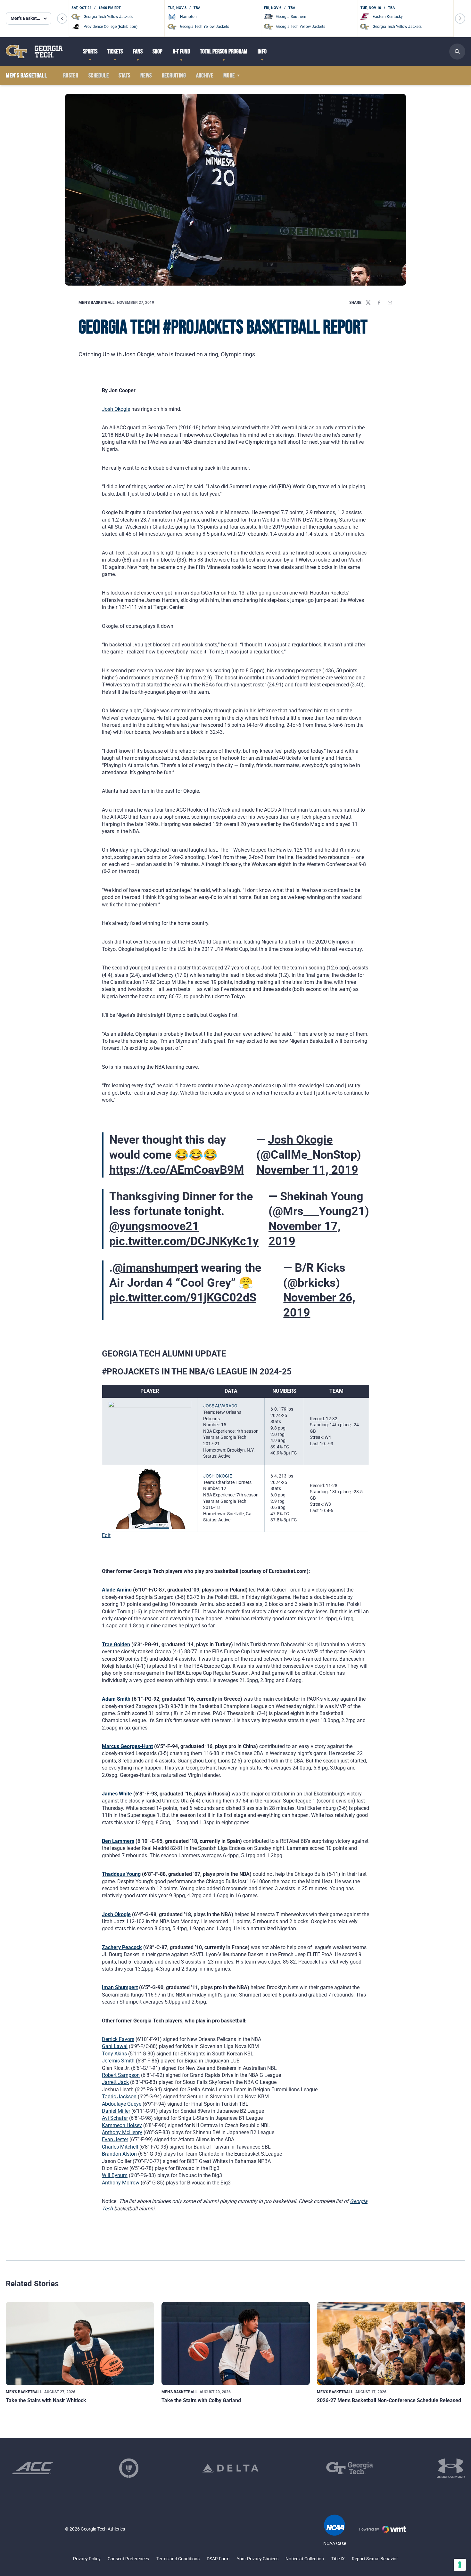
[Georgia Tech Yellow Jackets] (34, 51)
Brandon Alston (119, 2154)
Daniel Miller (116, 2111)
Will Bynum (115, 2175)
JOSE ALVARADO (220, 1406)
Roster (71, 76)
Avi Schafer (115, 2118)
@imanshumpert (155, 1268)
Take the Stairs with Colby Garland (201, 2400)
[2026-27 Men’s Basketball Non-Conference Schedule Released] (391, 2344)
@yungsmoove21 (154, 1226)
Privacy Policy (87, 2559)
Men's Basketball (97, 303)
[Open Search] (457, 52)
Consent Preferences (128, 2559)
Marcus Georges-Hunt (127, 1746)
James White (117, 1794)
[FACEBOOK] (379, 303)
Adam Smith (116, 1699)
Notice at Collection (305, 2559)
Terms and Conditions (178, 2559)
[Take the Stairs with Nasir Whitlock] (80, 2344)
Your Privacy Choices (258, 2559)
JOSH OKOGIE (218, 1476)
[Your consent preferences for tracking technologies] (460, 2565)
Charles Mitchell (120, 2147)
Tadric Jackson (119, 2097)
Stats (124, 76)
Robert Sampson (121, 2075)
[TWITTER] (368, 303)
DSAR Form (218, 2559)
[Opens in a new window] (33, 2468)
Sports (90, 52)
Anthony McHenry (122, 2132)
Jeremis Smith (118, 2061)
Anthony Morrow (121, 2183)
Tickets (115, 52)
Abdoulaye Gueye (122, 2104)
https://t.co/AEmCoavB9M (177, 1170)
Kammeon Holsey (122, 2125)
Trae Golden (116, 1644)
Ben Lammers (118, 1841)
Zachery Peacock (122, 1947)
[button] (62, 19)
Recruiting (174, 76)
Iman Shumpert (120, 1987)
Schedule (99, 76)
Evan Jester (115, 2139)
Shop (157, 52)
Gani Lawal (115, 2046)
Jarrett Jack (115, 2082)
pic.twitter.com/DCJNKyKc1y (184, 1241)
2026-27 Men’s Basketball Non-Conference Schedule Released (389, 2400)
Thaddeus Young (121, 1874)
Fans (138, 52)
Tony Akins (114, 2054)
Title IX (338, 2559)
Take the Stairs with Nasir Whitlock (46, 2400)
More (229, 76)
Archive (205, 76)
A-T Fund (181, 52)
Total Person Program (224, 52)
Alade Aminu (117, 1590)
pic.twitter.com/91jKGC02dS (183, 1298)
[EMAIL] (390, 303)
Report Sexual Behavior (375, 2559)
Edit (106, 1535)
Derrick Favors (118, 2039)
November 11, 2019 (307, 1170)
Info (262, 52)
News (146, 76)
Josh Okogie (116, 409)
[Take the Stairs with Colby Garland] (236, 2344)
